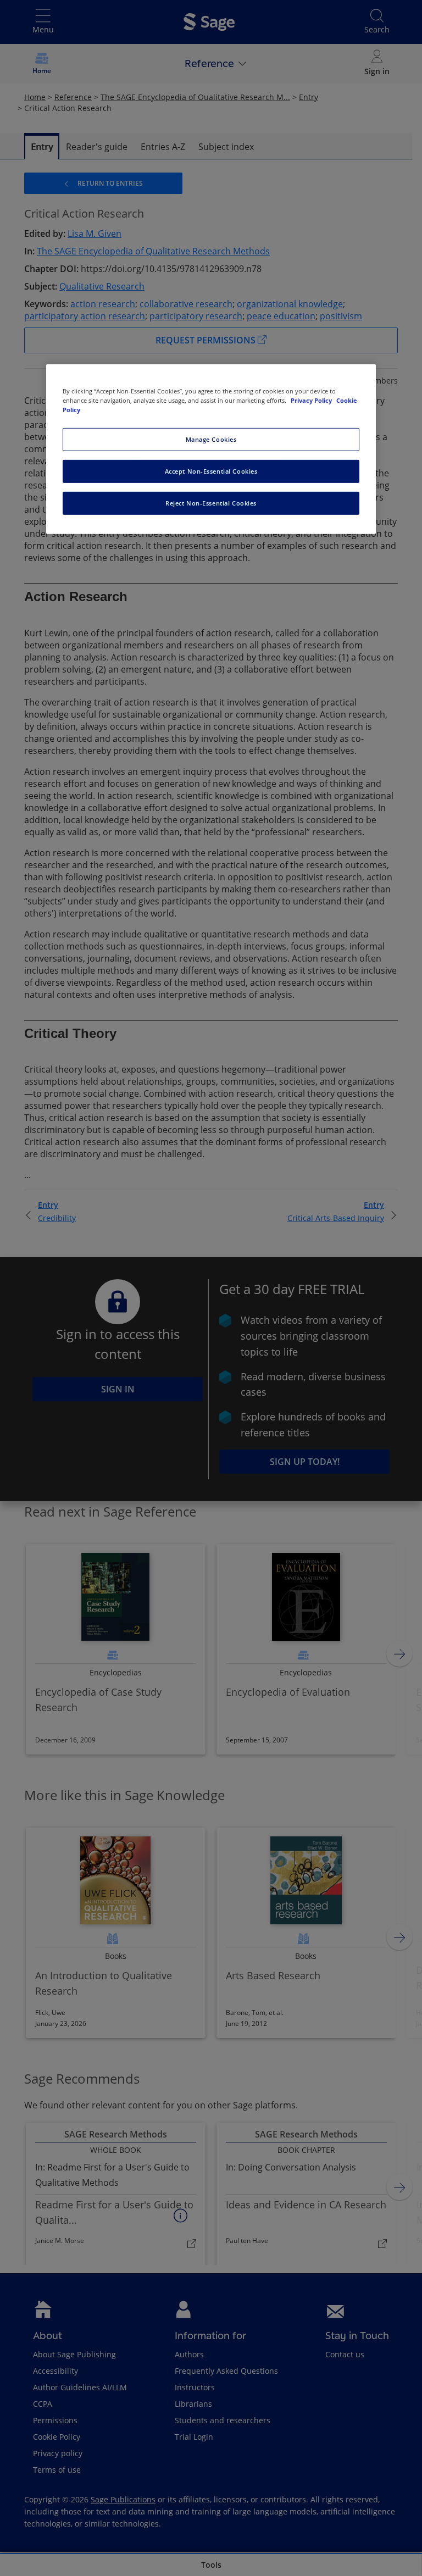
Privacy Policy (312, 400)
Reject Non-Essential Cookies (211, 503)
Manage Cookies (211, 439)
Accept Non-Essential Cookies (211, 471)
